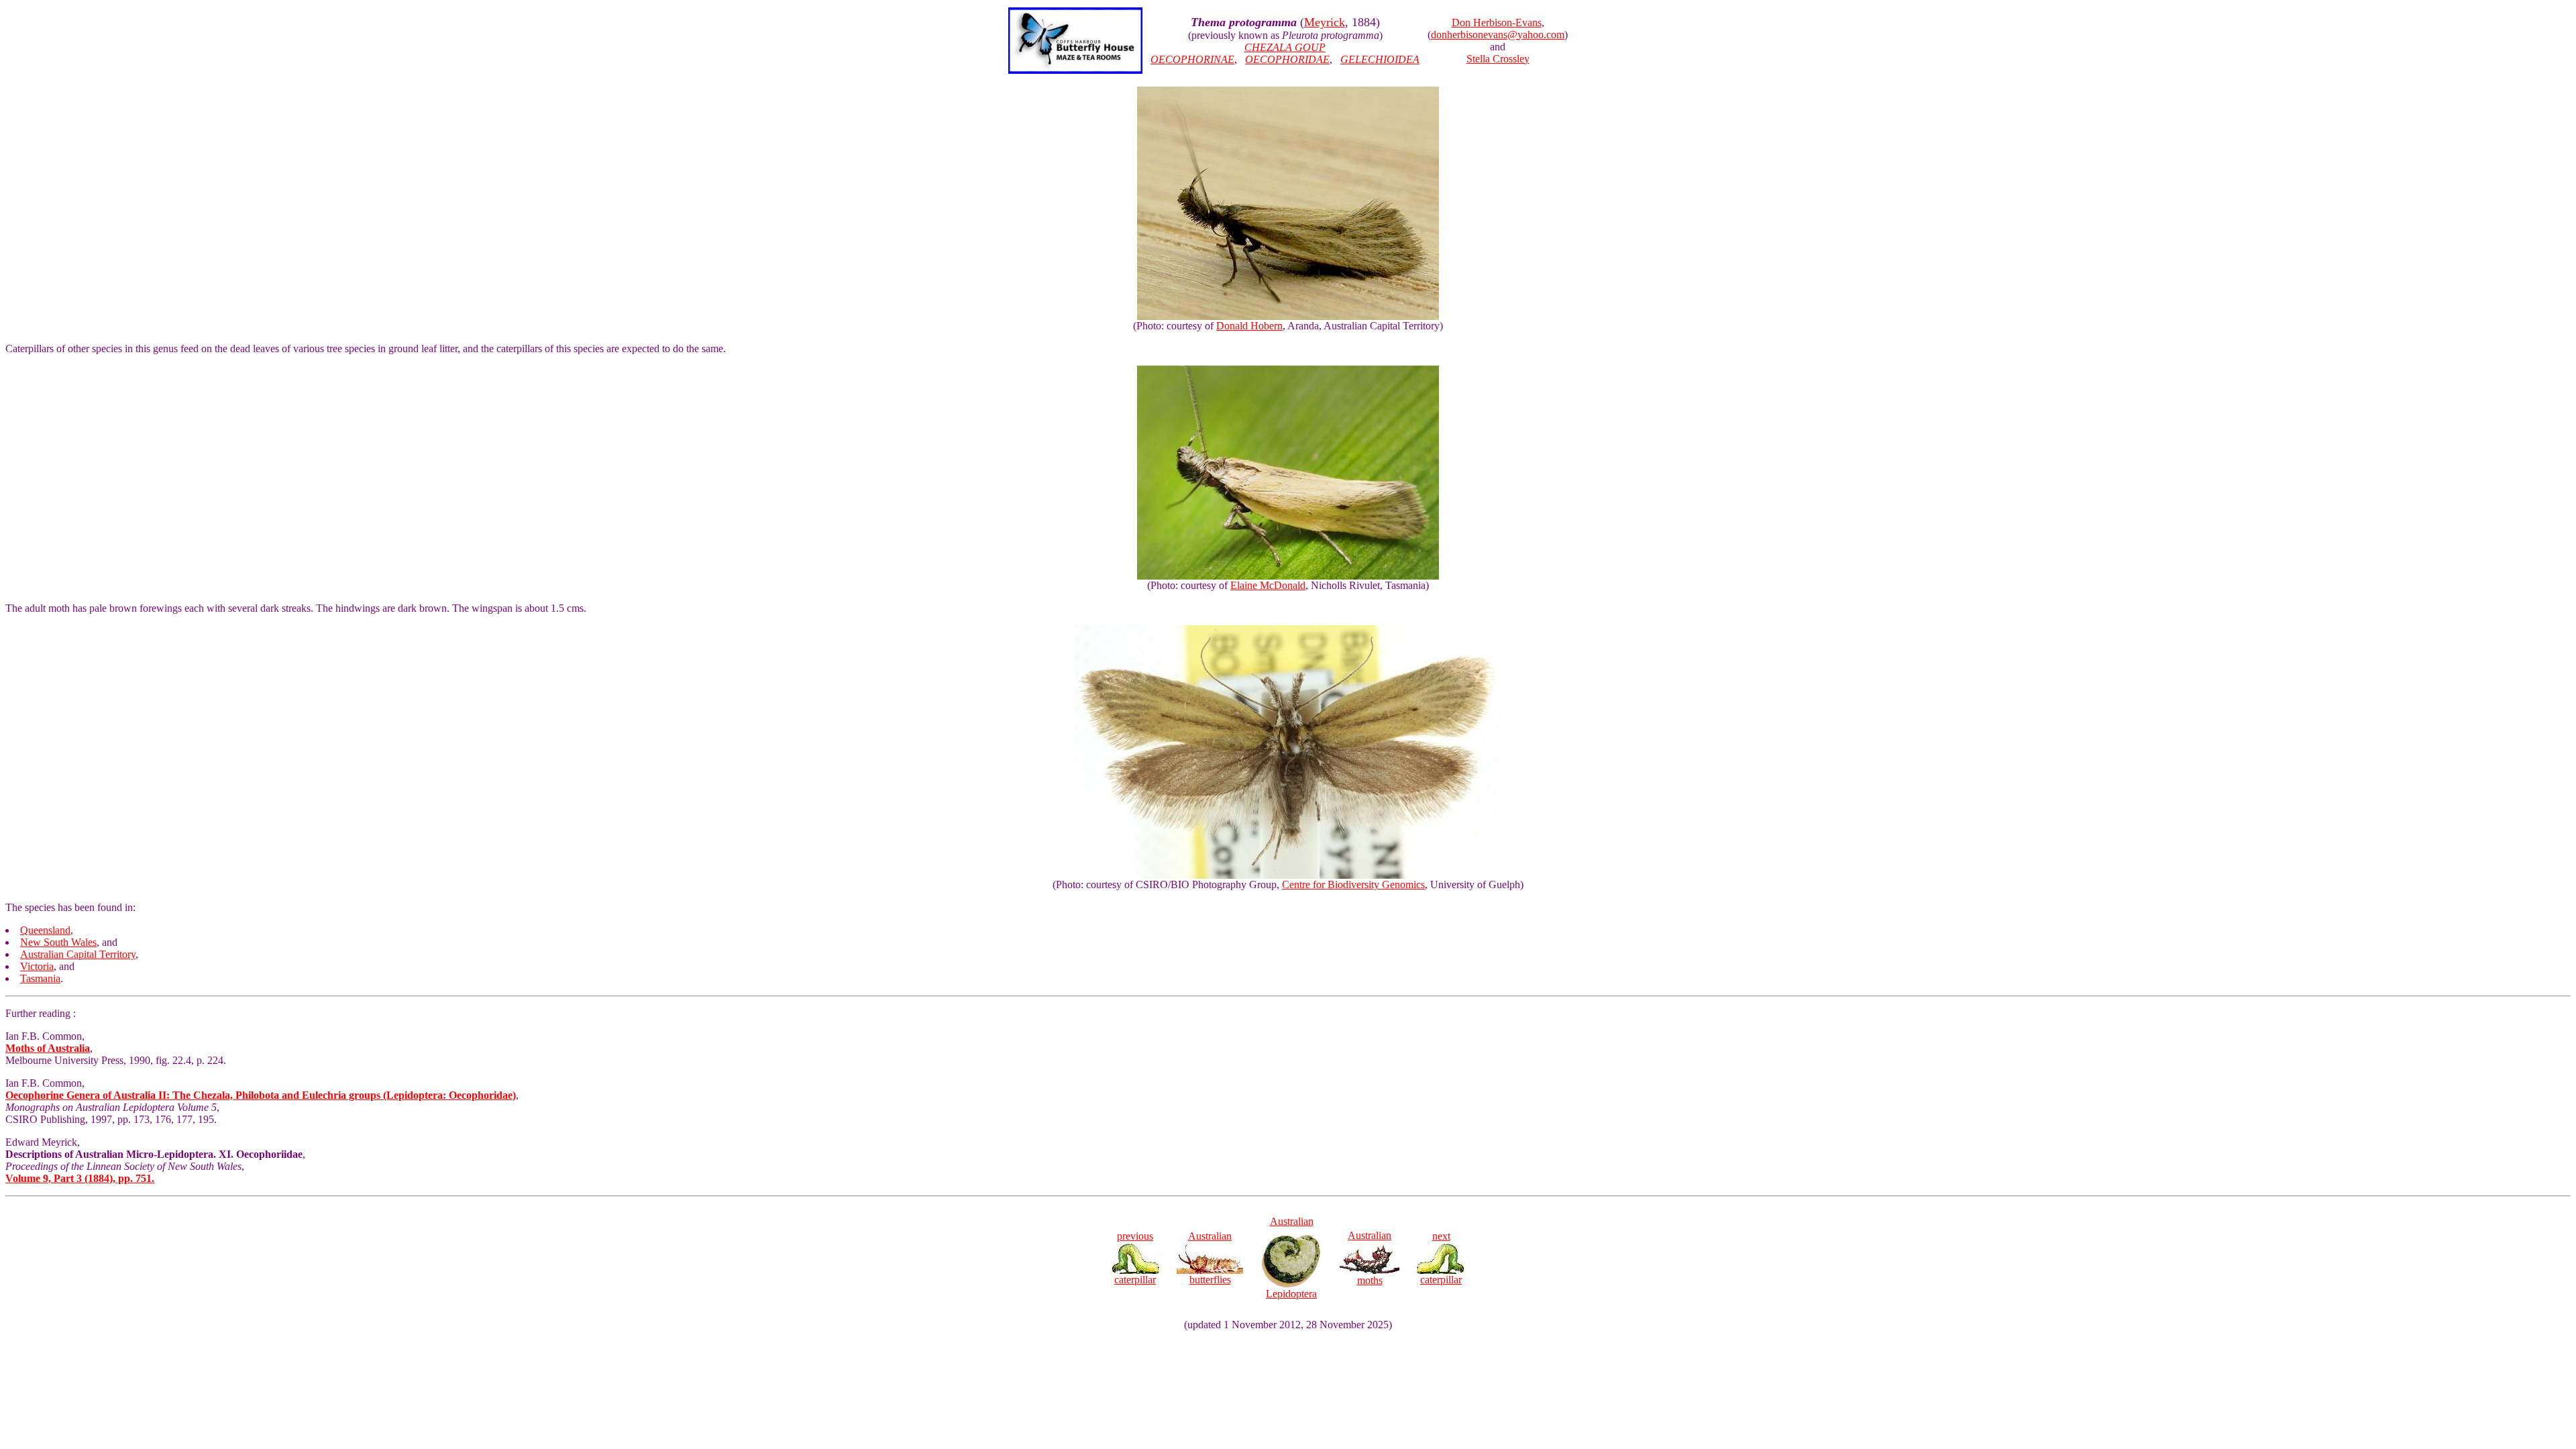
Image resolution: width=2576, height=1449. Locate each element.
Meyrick (1325, 22)
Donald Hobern (1249, 326)
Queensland (45, 930)
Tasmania (40, 978)
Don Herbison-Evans (1497, 22)
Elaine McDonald (1268, 585)
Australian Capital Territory (78, 954)
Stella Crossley (1498, 59)
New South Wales (58, 942)
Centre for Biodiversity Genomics (1353, 884)
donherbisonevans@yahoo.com (1498, 35)
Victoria (37, 966)
